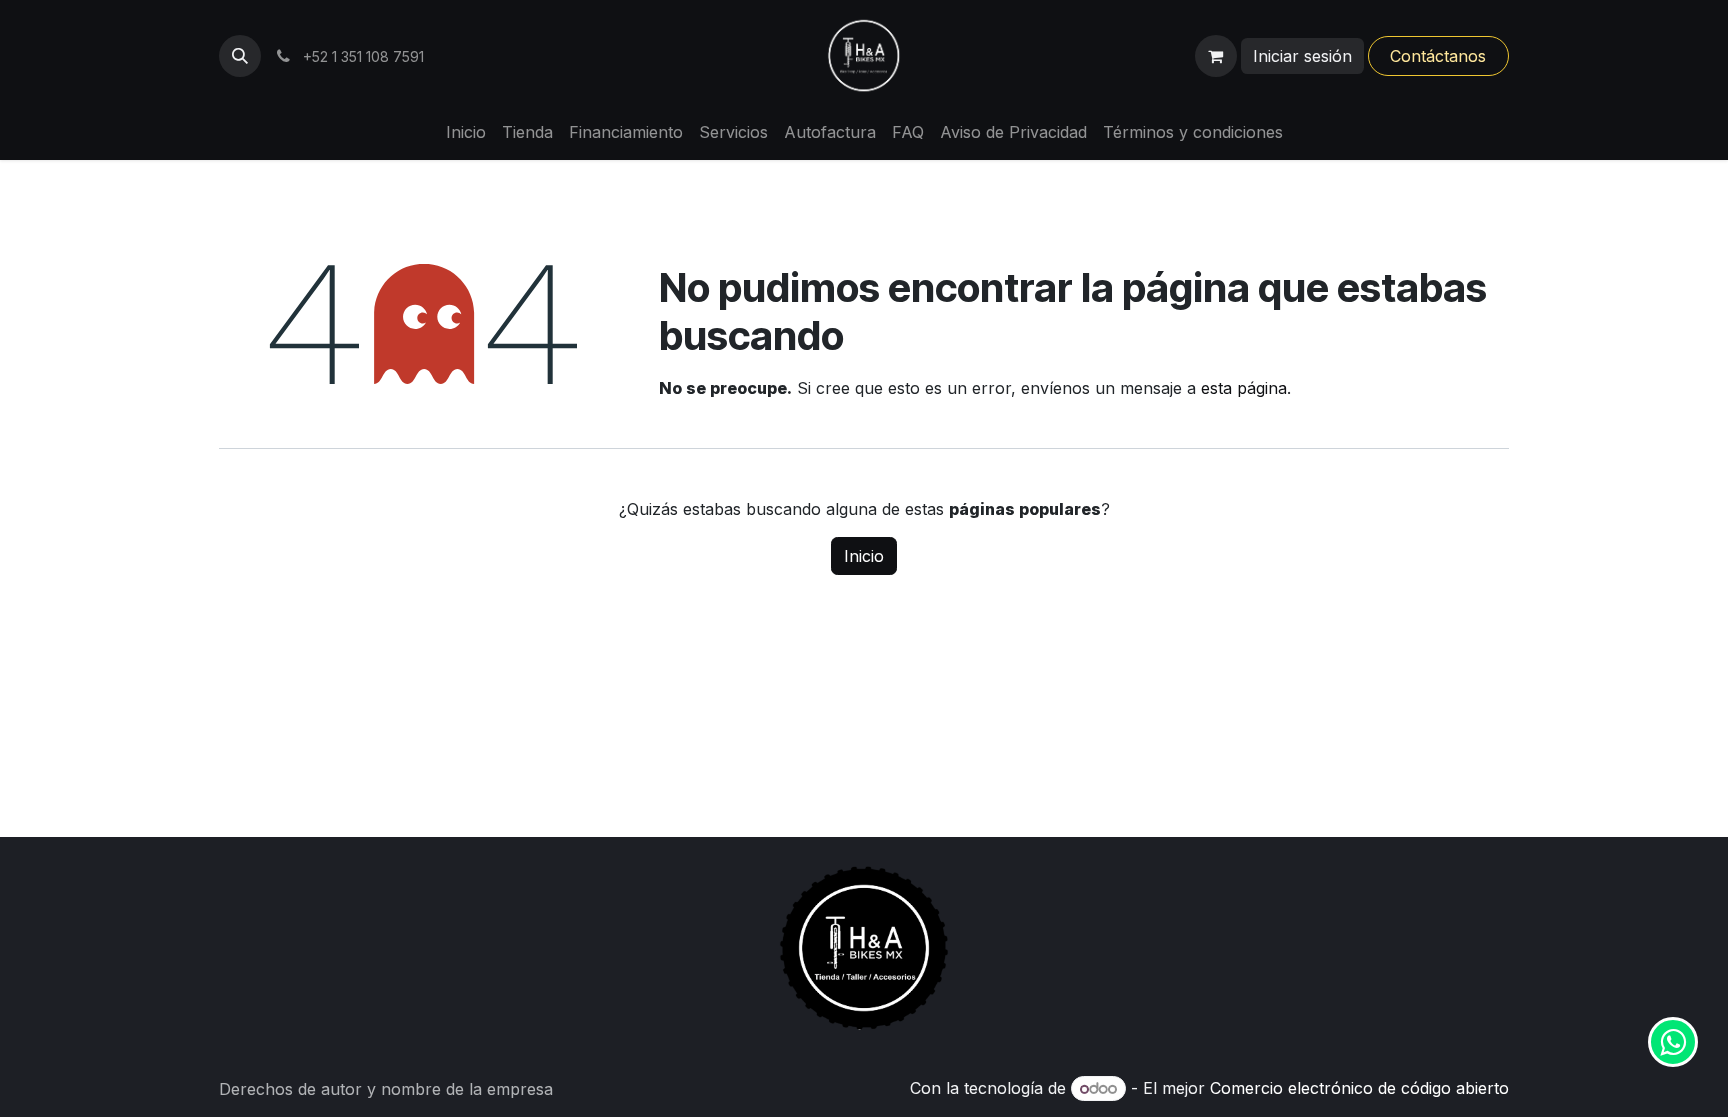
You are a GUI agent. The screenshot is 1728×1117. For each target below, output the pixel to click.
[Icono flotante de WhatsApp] (1673, 1042)
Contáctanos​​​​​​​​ (1438, 56)
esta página (1244, 388)
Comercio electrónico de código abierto (1359, 1088)
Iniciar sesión (1302, 56)
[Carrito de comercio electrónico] (1216, 56)
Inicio (864, 556)
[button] (240, 56)
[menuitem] (466, 132)
